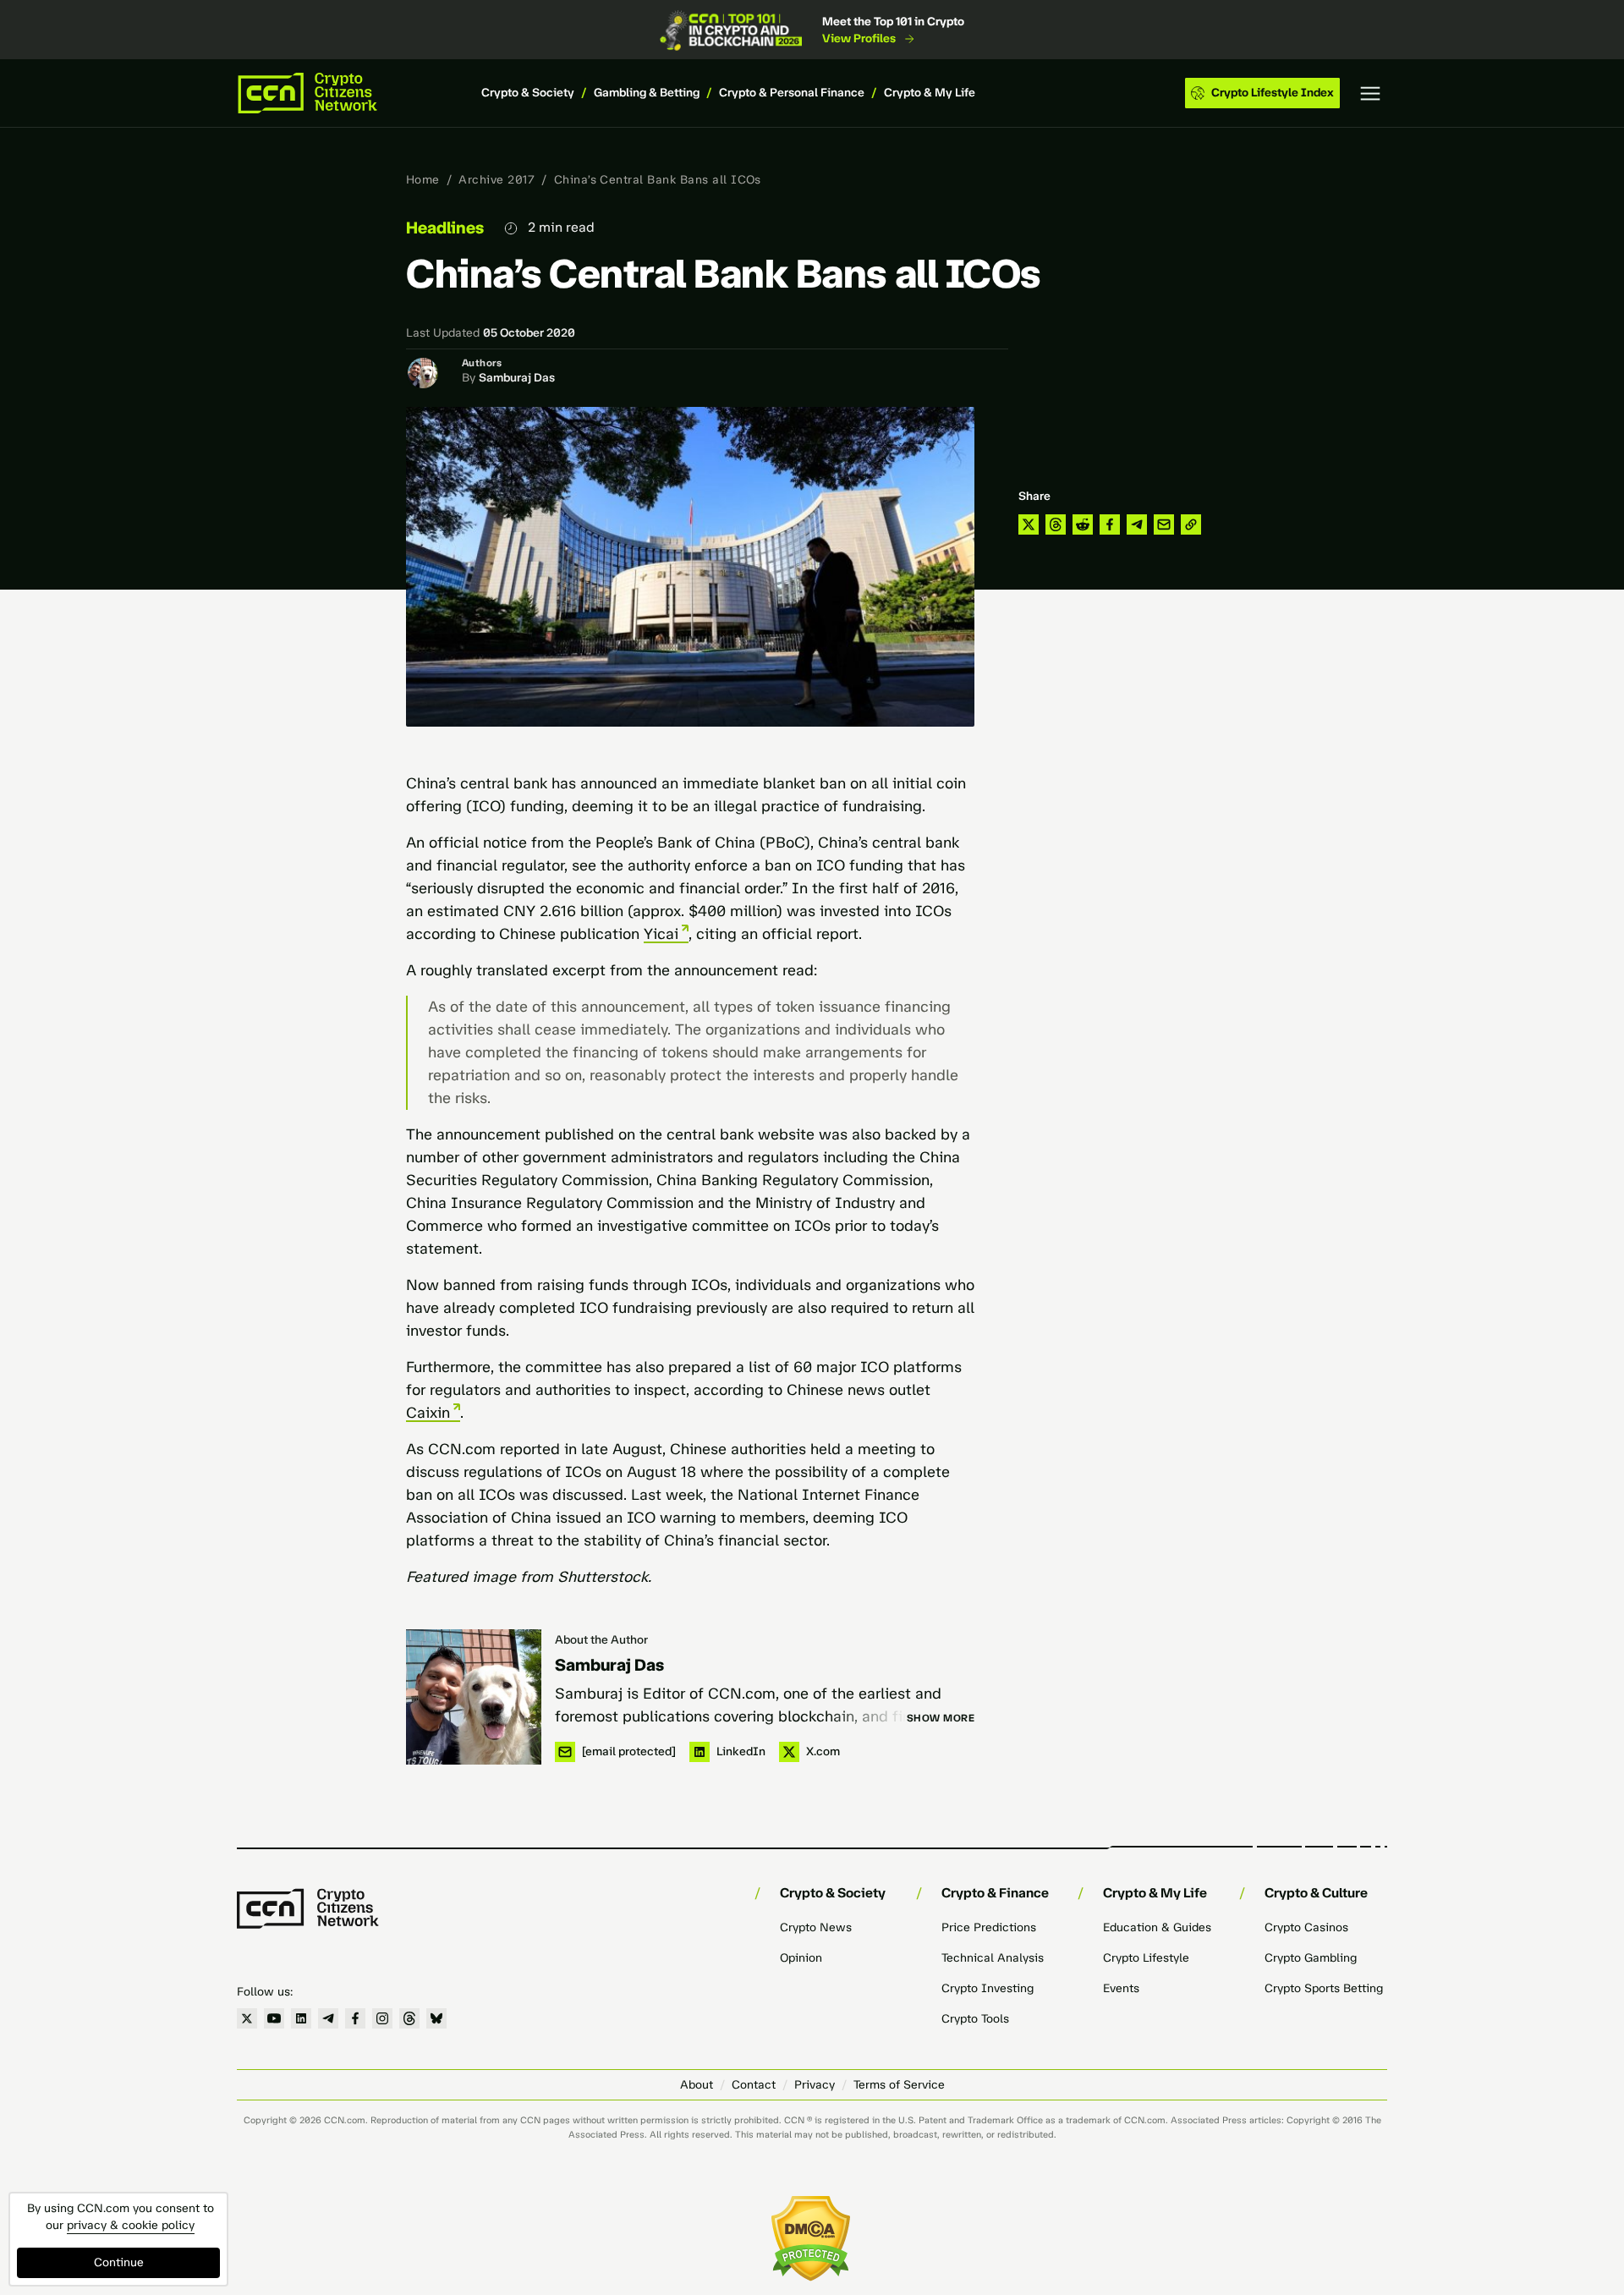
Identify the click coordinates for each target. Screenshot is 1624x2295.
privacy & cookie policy (131, 2225)
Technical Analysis (993, 1958)
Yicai (661, 934)
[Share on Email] (1164, 524)
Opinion (801, 1958)
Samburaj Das (517, 378)
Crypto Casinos (1306, 1927)
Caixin (428, 1413)
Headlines (445, 228)
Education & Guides (1157, 1927)
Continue (119, 2262)
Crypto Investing (988, 1988)
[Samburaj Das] (474, 1697)
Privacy (815, 2085)
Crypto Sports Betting (1324, 1988)
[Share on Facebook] (1110, 524)
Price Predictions (989, 1927)
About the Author (601, 1640)
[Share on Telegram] (1137, 524)
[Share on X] (1029, 524)
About (697, 2085)
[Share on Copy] (1191, 524)
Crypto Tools (975, 2019)
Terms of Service (899, 2085)
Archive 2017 (497, 180)
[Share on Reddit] (1083, 524)
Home (423, 180)
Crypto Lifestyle (1146, 1958)
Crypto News (816, 1927)
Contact (754, 2085)
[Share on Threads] (1056, 524)
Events (1121, 1988)
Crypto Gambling (1311, 1958)
